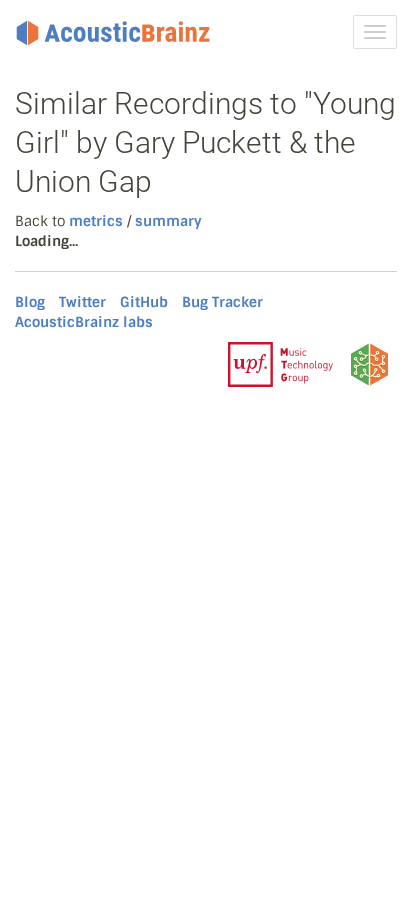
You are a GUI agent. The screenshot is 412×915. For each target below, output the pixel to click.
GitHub (144, 302)
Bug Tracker (222, 302)
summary (168, 221)
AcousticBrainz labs (84, 322)
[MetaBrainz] (369, 364)
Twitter (82, 302)
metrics (96, 221)
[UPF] (280, 364)
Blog (30, 302)
